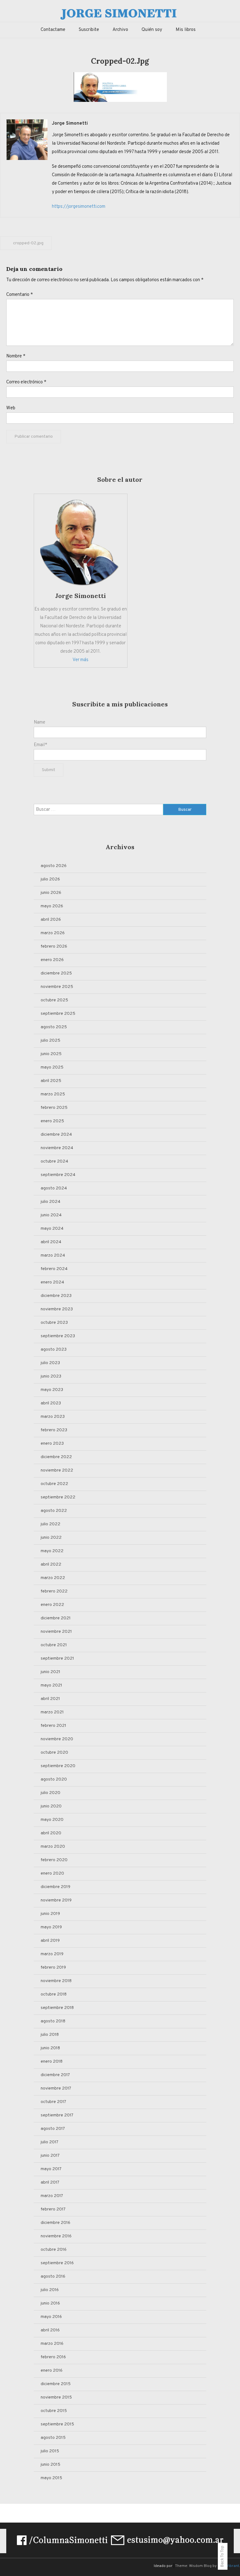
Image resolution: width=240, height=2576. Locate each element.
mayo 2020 (52, 1820)
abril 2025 (51, 1081)
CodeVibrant (228, 2566)
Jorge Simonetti (70, 124)
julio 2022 (50, 1524)
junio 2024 (51, 1215)
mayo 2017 (51, 2169)
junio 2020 (51, 1806)
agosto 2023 (54, 1350)
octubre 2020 (54, 1753)
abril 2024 (51, 1242)
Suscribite (89, 30)
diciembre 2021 (56, 1618)
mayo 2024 (52, 1229)
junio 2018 (50, 2048)
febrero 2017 (53, 2209)
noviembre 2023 (57, 1309)
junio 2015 (50, 2465)
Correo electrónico (26, 382)
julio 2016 (50, 2290)
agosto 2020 (54, 1779)
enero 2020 (52, 1873)
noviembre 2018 (56, 1981)
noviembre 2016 (56, 2236)
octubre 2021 (54, 1645)
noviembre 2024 (57, 1148)
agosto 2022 (54, 1511)
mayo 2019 (51, 1927)
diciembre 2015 (56, 2384)
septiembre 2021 (57, 1659)
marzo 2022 (53, 1578)
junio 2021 (50, 1672)
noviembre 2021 (56, 1632)
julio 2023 (50, 1363)
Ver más (80, 660)
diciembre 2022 (56, 1457)
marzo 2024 (53, 1256)
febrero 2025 (54, 1108)
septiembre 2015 (57, 2424)
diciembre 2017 (55, 2075)
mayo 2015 (51, 2478)
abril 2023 (51, 1403)
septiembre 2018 (57, 2008)
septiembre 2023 (58, 1336)
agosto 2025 (54, 1027)
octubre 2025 (54, 1000)
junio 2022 (51, 1538)
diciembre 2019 (55, 1887)
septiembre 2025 (58, 1014)
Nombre (16, 356)
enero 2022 (52, 1605)
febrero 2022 (54, 1591)
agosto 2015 (53, 2438)
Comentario (20, 295)
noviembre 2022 (57, 1470)
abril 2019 (50, 1941)
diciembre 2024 (56, 1135)
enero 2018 (52, 2062)
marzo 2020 (53, 1847)
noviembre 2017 (56, 2088)
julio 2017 (50, 2142)
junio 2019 (50, 1914)
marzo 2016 (52, 2344)
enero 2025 (52, 1121)
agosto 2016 (53, 2277)
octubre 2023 (54, 1323)
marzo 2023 (53, 1417)
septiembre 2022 (58, 1497)
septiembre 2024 (58, 1175)
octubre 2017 (53, 2102)
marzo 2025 (53, 1094)
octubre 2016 (54, 2250)
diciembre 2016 (55, 2223)
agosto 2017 (53, 2129)
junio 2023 (51, 1376)
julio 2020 (50, 1793)
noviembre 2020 (57, 1739)
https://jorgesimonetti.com (79, 207)
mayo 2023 (52, 1390)
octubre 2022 (54, 1484)
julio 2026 (50, 879)
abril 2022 (51, 1565)
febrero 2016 (53, 2357)
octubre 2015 (54, 2411)
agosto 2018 (53, 2021)
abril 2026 (51, 920)
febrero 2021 (53, 1726)
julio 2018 (50, 2035)
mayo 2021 (51, 1685)
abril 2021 (50, 1699)
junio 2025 (51, 1054)
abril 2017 (50, 2182)
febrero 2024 (54, 1269)
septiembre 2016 (57, 2263)
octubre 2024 (54, 1161)
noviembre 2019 (56, 1900)
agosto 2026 (54, 866)
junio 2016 (50, 2303)
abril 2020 (51, 1833)
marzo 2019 (52, 1954)
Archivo (120, 30)
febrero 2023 (54, 1430)
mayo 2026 (52, 906)
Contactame (53, 30)
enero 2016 (52, 2371)
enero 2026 (52, 960)
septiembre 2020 (58, 1766)
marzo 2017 (52, 2196)
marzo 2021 (52, 1712)
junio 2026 (51, 893)
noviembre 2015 (56, 2397)
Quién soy (152, 30)
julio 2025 (50, 1041)
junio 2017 (50, 2156)
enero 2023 (52, 1444)
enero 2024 (52, 1282)
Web (11, 408)
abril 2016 (50, 2330)
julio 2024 (50, 1202)
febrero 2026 (54, 947)
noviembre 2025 (57, 987)
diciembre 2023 (56, 1296)
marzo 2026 (53, 933)
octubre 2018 (54, 1994)
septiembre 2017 (57, 2115)
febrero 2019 (53, 1968)
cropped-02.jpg (28, 243)
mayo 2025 (52, 1067)
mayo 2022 (52, 1551)
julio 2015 (50, 2451)
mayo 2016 (51, 2317)
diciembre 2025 (56, 973)
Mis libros (186, 30)
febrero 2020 (54, 1860)
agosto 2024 (54, 1188)
